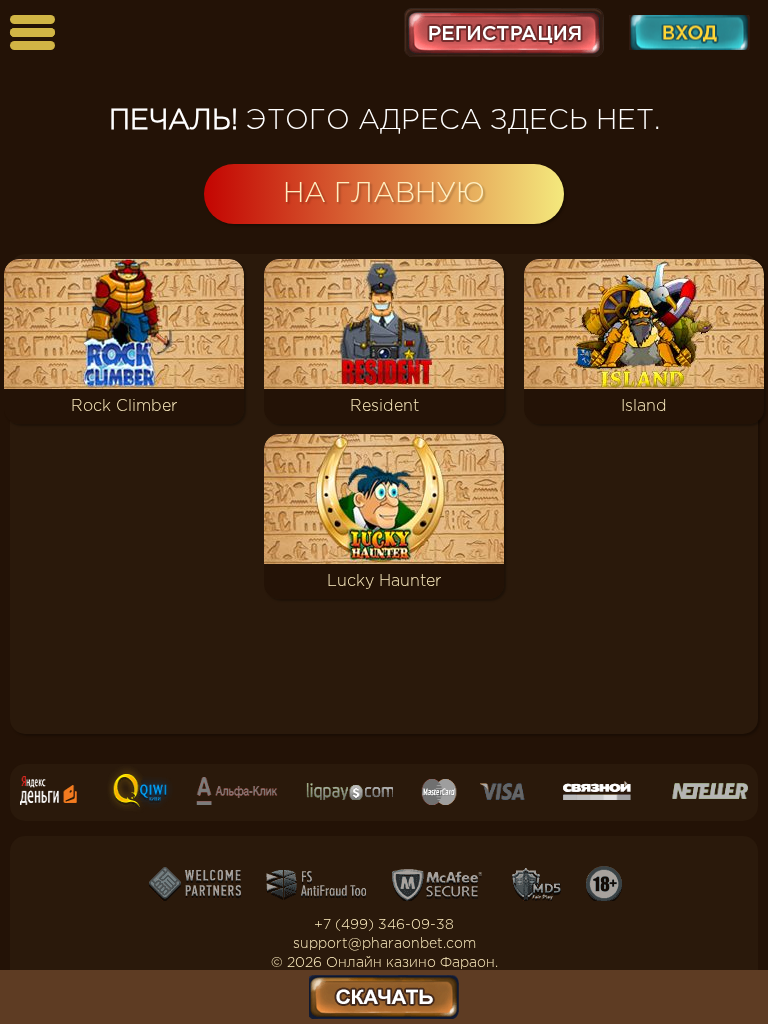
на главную (384, 194)
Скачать (384, 997)
